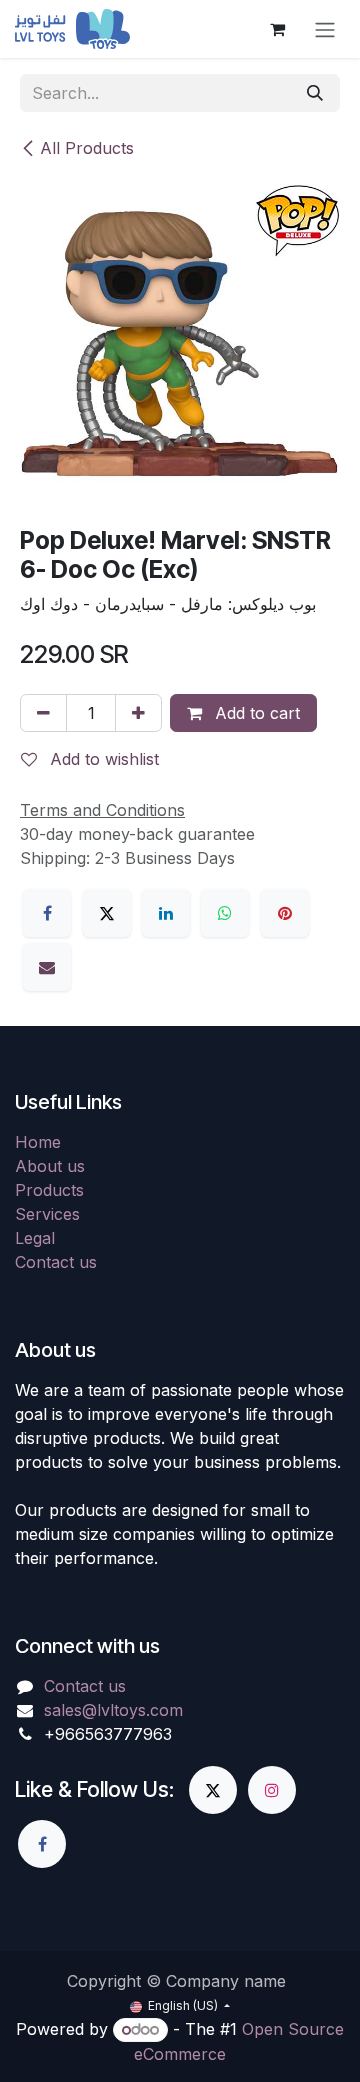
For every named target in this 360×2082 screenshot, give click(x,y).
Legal (35, 1238)
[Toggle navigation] (325, 29)
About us (50, 1166)
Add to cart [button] (255, 713)
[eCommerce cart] (277, 29)
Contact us (56, 1262)
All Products (87, 148)
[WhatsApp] (225, 913)
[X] (107, 913)
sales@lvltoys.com (113, 1710)
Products (49, 1190)
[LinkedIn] (166, 913)
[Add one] (138, 713)
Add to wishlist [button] (102, 759)
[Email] (47, 967)
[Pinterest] (285, 913)
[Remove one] (43, 713)
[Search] (315, 93)
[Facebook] (47, 913)
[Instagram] (272, 1790)
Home (38, 1142)
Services (47, 1214)
